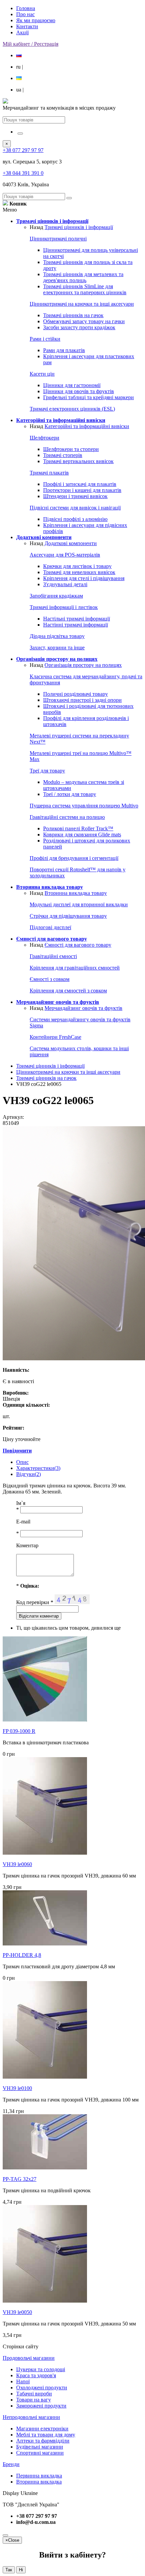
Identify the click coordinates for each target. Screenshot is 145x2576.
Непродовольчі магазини (31, 2417)
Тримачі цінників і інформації (79, 227)
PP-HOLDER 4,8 (22, 1955)
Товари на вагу (34, 2400)
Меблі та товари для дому (46, 2435)
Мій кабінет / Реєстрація (31, 44)
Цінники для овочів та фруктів (79, 391)
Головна (26, 8)
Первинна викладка (39, 2476)
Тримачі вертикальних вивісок (78, 461)
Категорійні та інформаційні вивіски (87, 426)
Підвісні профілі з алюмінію (75, 519)
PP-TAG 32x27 (20, 2179)
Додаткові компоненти (71, 543)
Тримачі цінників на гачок (73, 315)
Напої (23, 2381)
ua (20, 90)
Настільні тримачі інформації (77, 619)
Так (9, 2570)
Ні (21, 2570)
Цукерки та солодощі (41, 2369)
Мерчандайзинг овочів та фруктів (83, 1008)
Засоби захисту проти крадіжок (79, 327)
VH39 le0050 (17, 2312)
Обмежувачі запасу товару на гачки (84, 321)
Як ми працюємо (36, 20)
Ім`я (21, 1503)
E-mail (23, 1522)
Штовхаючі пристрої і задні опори (82, 700)
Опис (22, 1462)
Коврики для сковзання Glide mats (82, 835)
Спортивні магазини (40, 2453)
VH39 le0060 (17, 1864)
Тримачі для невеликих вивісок (79, 572)
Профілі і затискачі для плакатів (80, 484)
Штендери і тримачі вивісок (75, 496)
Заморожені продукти (41, 2406)
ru (20, 67)
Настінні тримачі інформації (76, 625)
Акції (22, 32)
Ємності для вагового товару (78, 945)
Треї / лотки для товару (70, 794)
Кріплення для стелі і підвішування (84, 578)
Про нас (25, 14)
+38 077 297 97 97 (23, 150)
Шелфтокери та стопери (71, 449)
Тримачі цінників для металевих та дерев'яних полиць (83, 277)
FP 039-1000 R (19, 1731)
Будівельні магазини (40, 2447)
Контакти (27, 26)
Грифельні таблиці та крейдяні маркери (89, 397)
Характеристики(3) (38, 1468)
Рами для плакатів (64, 350)
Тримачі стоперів (63, 455)
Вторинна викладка (39, 2482)
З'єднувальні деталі (65, 584)
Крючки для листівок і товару (77, 566)
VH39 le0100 (17, 2088)
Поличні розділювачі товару (76, 694)
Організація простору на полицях (83, 665)
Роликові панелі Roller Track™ (78, 828)
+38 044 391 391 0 (23, 173)
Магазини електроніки (42, 2429)
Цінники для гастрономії (72, 385)
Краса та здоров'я (36, 2375)
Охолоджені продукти (42, 2388)
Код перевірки (35, 1602)
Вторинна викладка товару (76, 893)
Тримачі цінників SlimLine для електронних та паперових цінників (85, 289)
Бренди (11, 2464)
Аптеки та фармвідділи (43, 2441)
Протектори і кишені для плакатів (82, 490)
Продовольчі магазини (29, 2358)
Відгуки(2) (28, 1474)
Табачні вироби (34, 2394)
